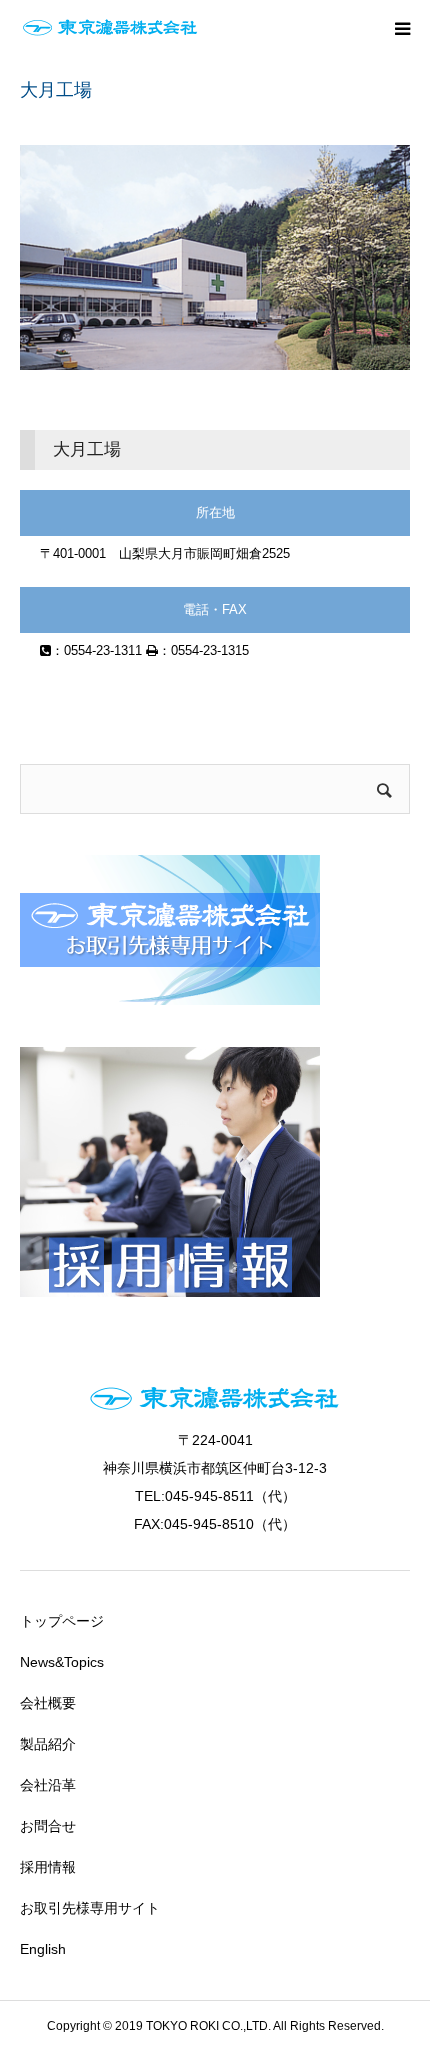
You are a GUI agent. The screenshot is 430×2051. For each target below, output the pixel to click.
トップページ (62, 1621)
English (43, 1949)
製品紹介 (48, 1744)
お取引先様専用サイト (90, 1908)
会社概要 (48, 1703)
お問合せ (48, 1826)
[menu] (402, 28)
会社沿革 (48, 1785)
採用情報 (48, 1867)
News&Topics (62, 1662)
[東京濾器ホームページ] (110, 28)
